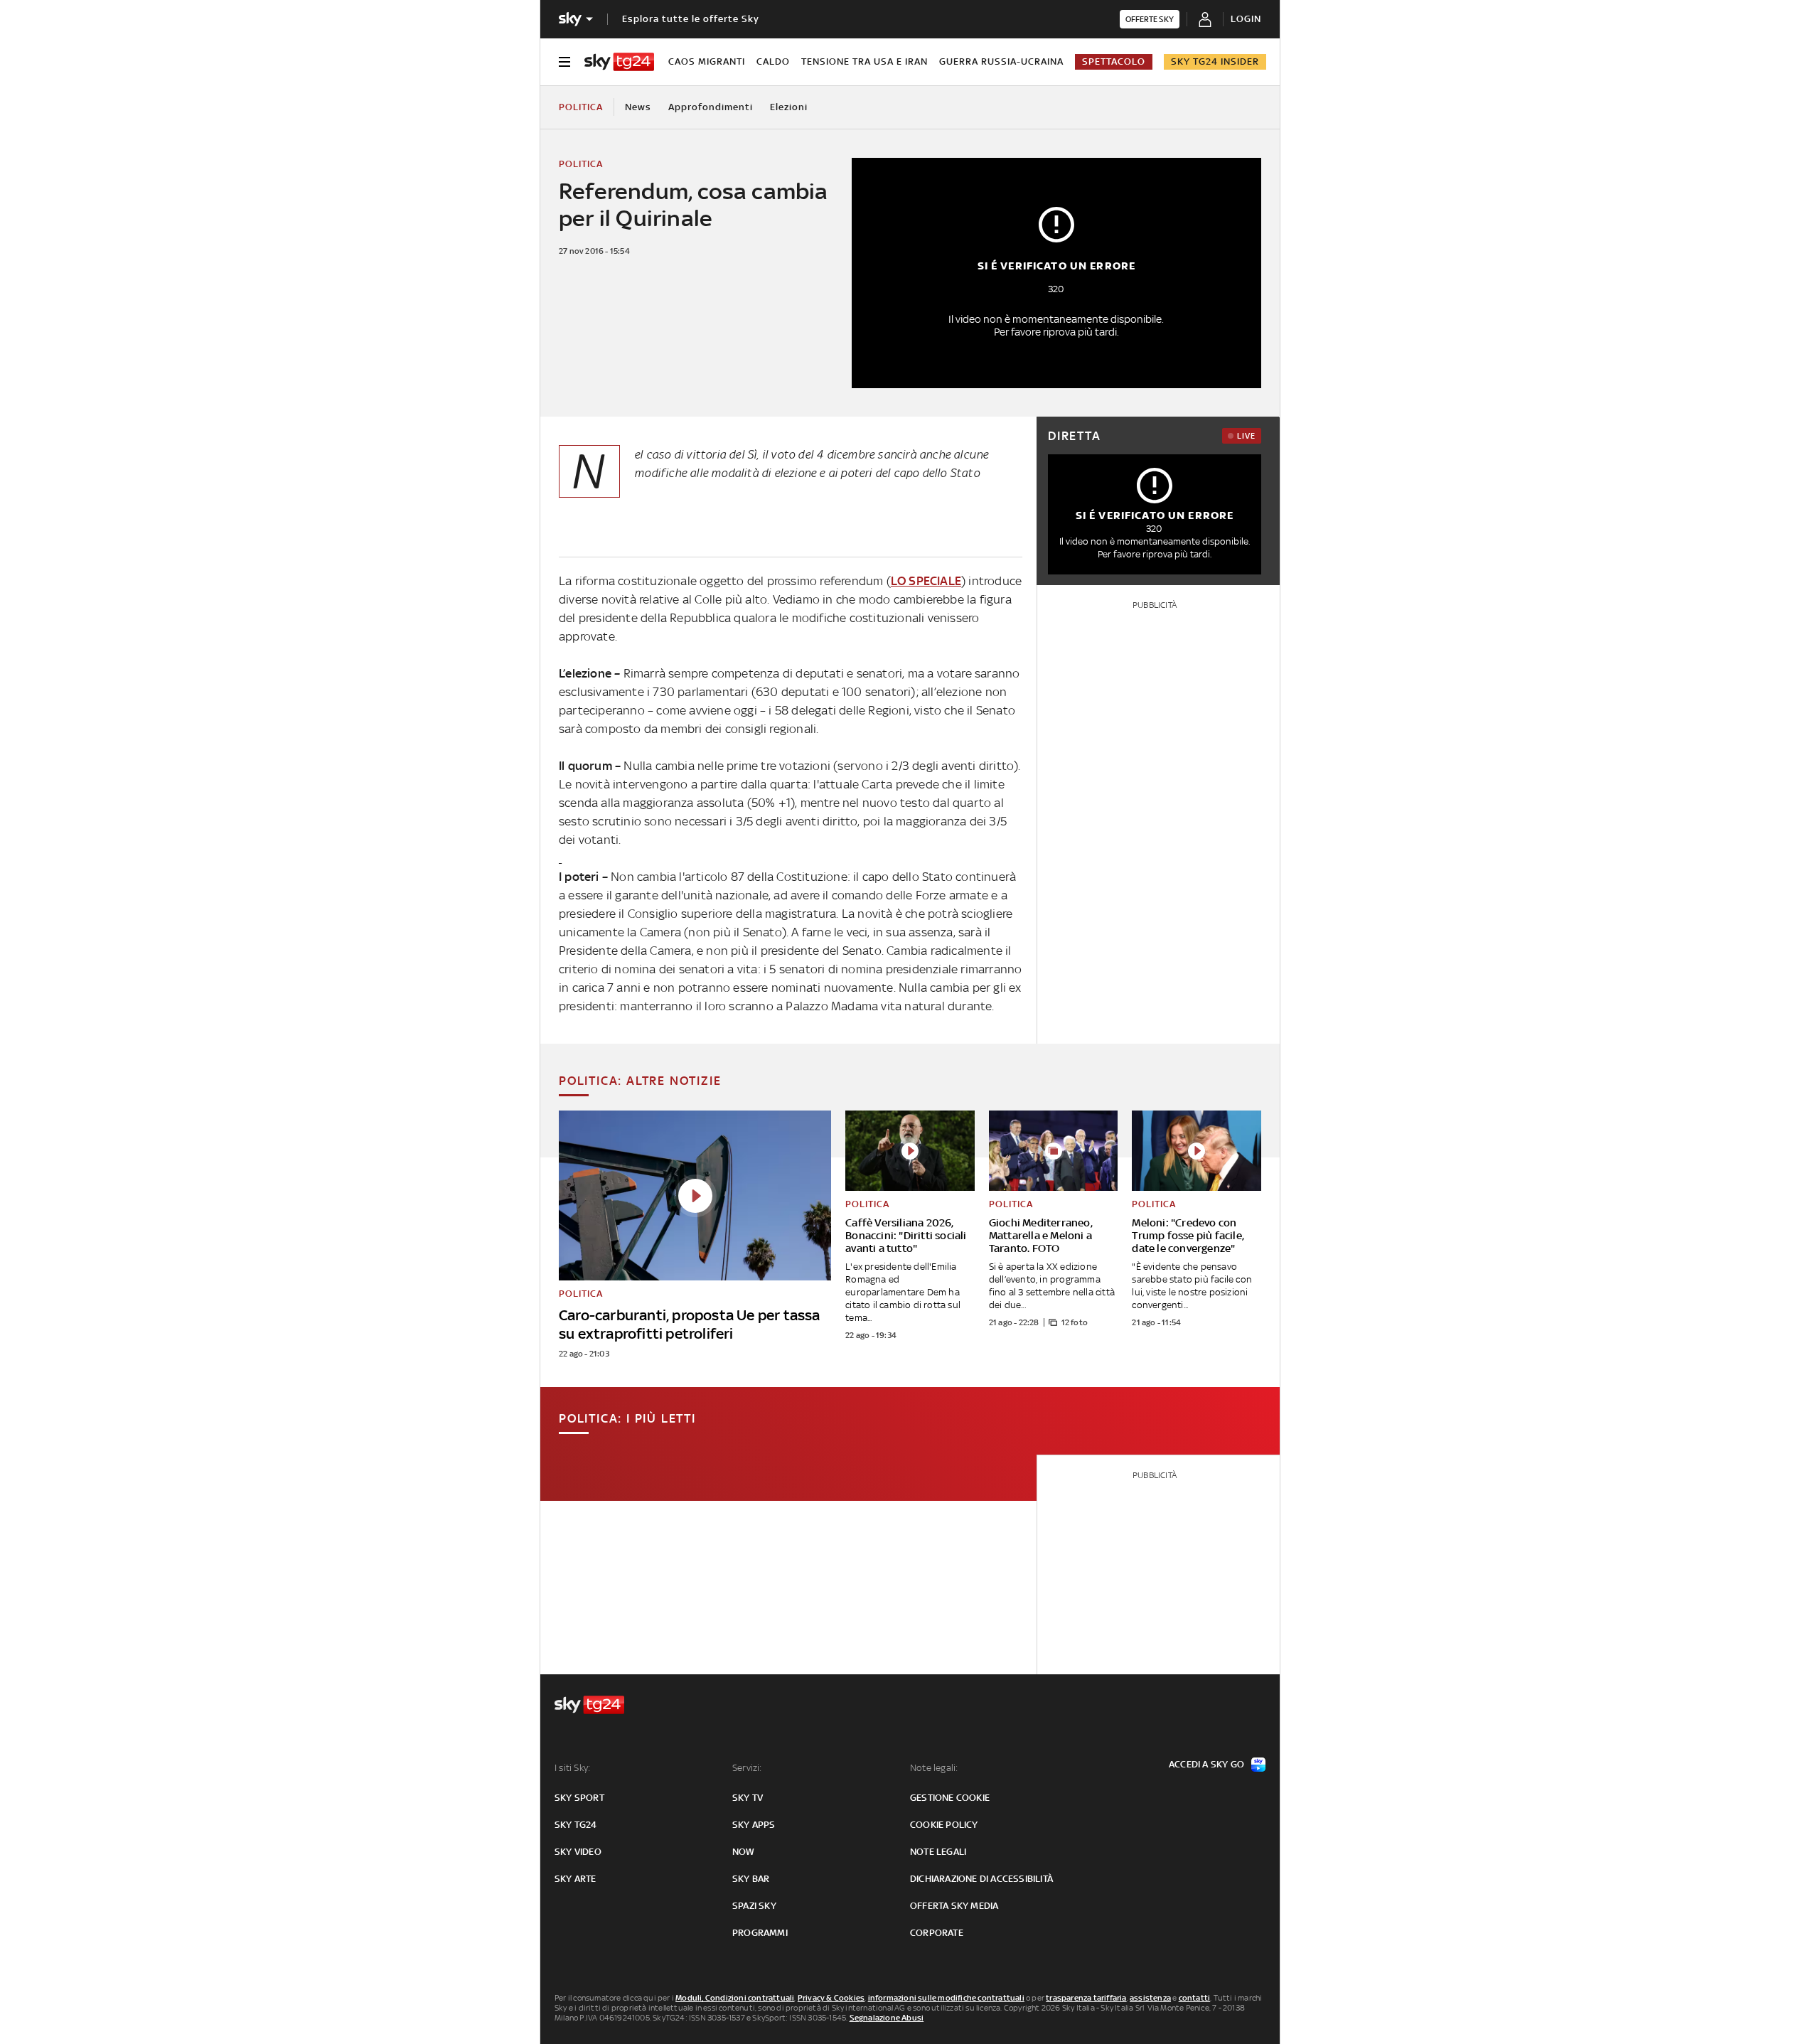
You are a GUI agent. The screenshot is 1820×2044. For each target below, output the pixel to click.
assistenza (1150, 1998)
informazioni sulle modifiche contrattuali (946, 1998)
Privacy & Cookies (831, 1998)
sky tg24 (576, 1825)
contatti (1195, 1998)
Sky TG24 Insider (1215, 61)
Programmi (760, 1933)
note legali (938, 1852)
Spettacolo (1114, 61)
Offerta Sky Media (954, 1906)
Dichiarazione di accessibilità (981, 1879)
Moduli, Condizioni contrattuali (735, 1998)
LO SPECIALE (926, 581)
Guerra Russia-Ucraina (1001, 61)
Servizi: (747, 1768)
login (1246, 19)
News (638, 107)
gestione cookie (950, 1798)
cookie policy (944, 1825)
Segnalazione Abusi (887, 2018)
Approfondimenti (711, 107)
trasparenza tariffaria (1086, 1998)
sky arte (576, 1879)
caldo (773, 61)
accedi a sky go (1206, 1764)
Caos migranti (707, 61)
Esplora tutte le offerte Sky (691, 19)
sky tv (748, 1798)
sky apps (754, 1825)
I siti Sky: (572, 1768)
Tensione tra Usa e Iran (864, 61)
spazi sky (754, 1906)
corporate (937, 1933)
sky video (578, 1852)
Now (744, 1852)
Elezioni (789, 107)
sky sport (579, 1798)
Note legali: (934, 1768)
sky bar (751, 1879)
